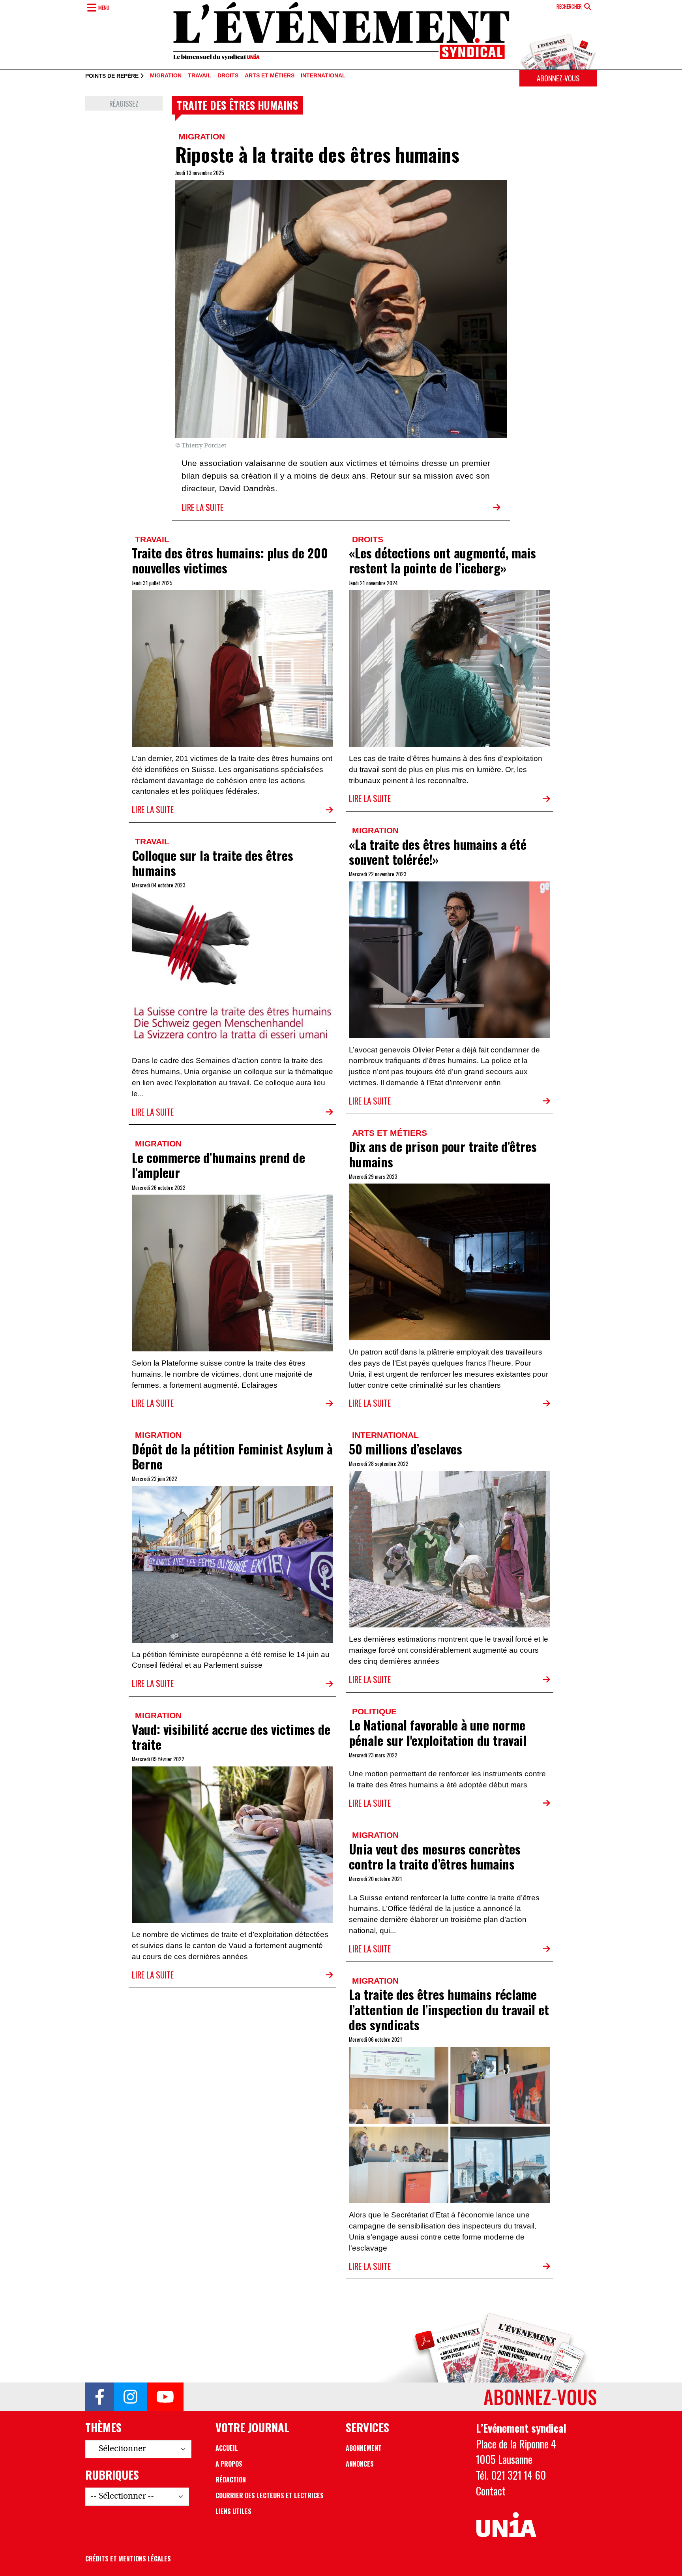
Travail (200, 76)
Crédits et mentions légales (128, 2559)
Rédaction (231, 2480)
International (323, 76)
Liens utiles (233, 2511)
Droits (228, 76)
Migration (166, 76)
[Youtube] (165, 2397)
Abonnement (364, 2448)
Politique (374, 1711)
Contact (491, 2491)
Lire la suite (202, 507)
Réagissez (124, 103)
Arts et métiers (270, 76)
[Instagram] (130, 2397)
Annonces (360, 2464)
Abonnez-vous (558, 78)
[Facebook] (100, 2397)
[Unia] (506, 2525)
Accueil (227, 2448)
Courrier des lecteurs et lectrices (270, 2495)
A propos (229, 2464)
